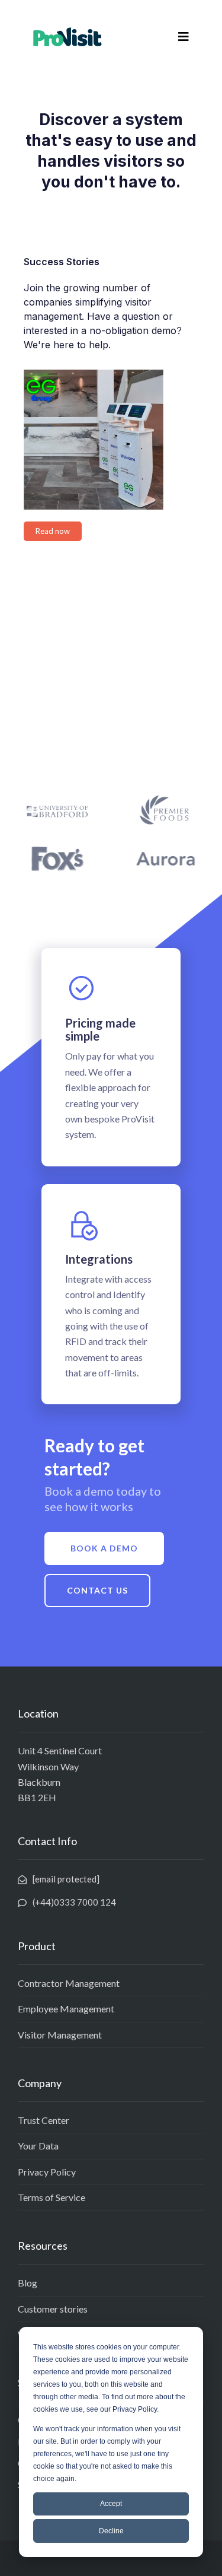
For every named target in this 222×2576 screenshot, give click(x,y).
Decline (111, 2531)
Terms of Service (52, 2197)
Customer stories (53, 2309)
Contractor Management (69, 1983)
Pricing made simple (100, 1029)
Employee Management (66, 2009)
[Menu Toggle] (184, 37)
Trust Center (44, 2120)
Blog (28, 2283)
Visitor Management (60, 2035)
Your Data (38, 2146)
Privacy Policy (47, 2172)
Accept (111, 2504)
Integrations (99, 1259)
